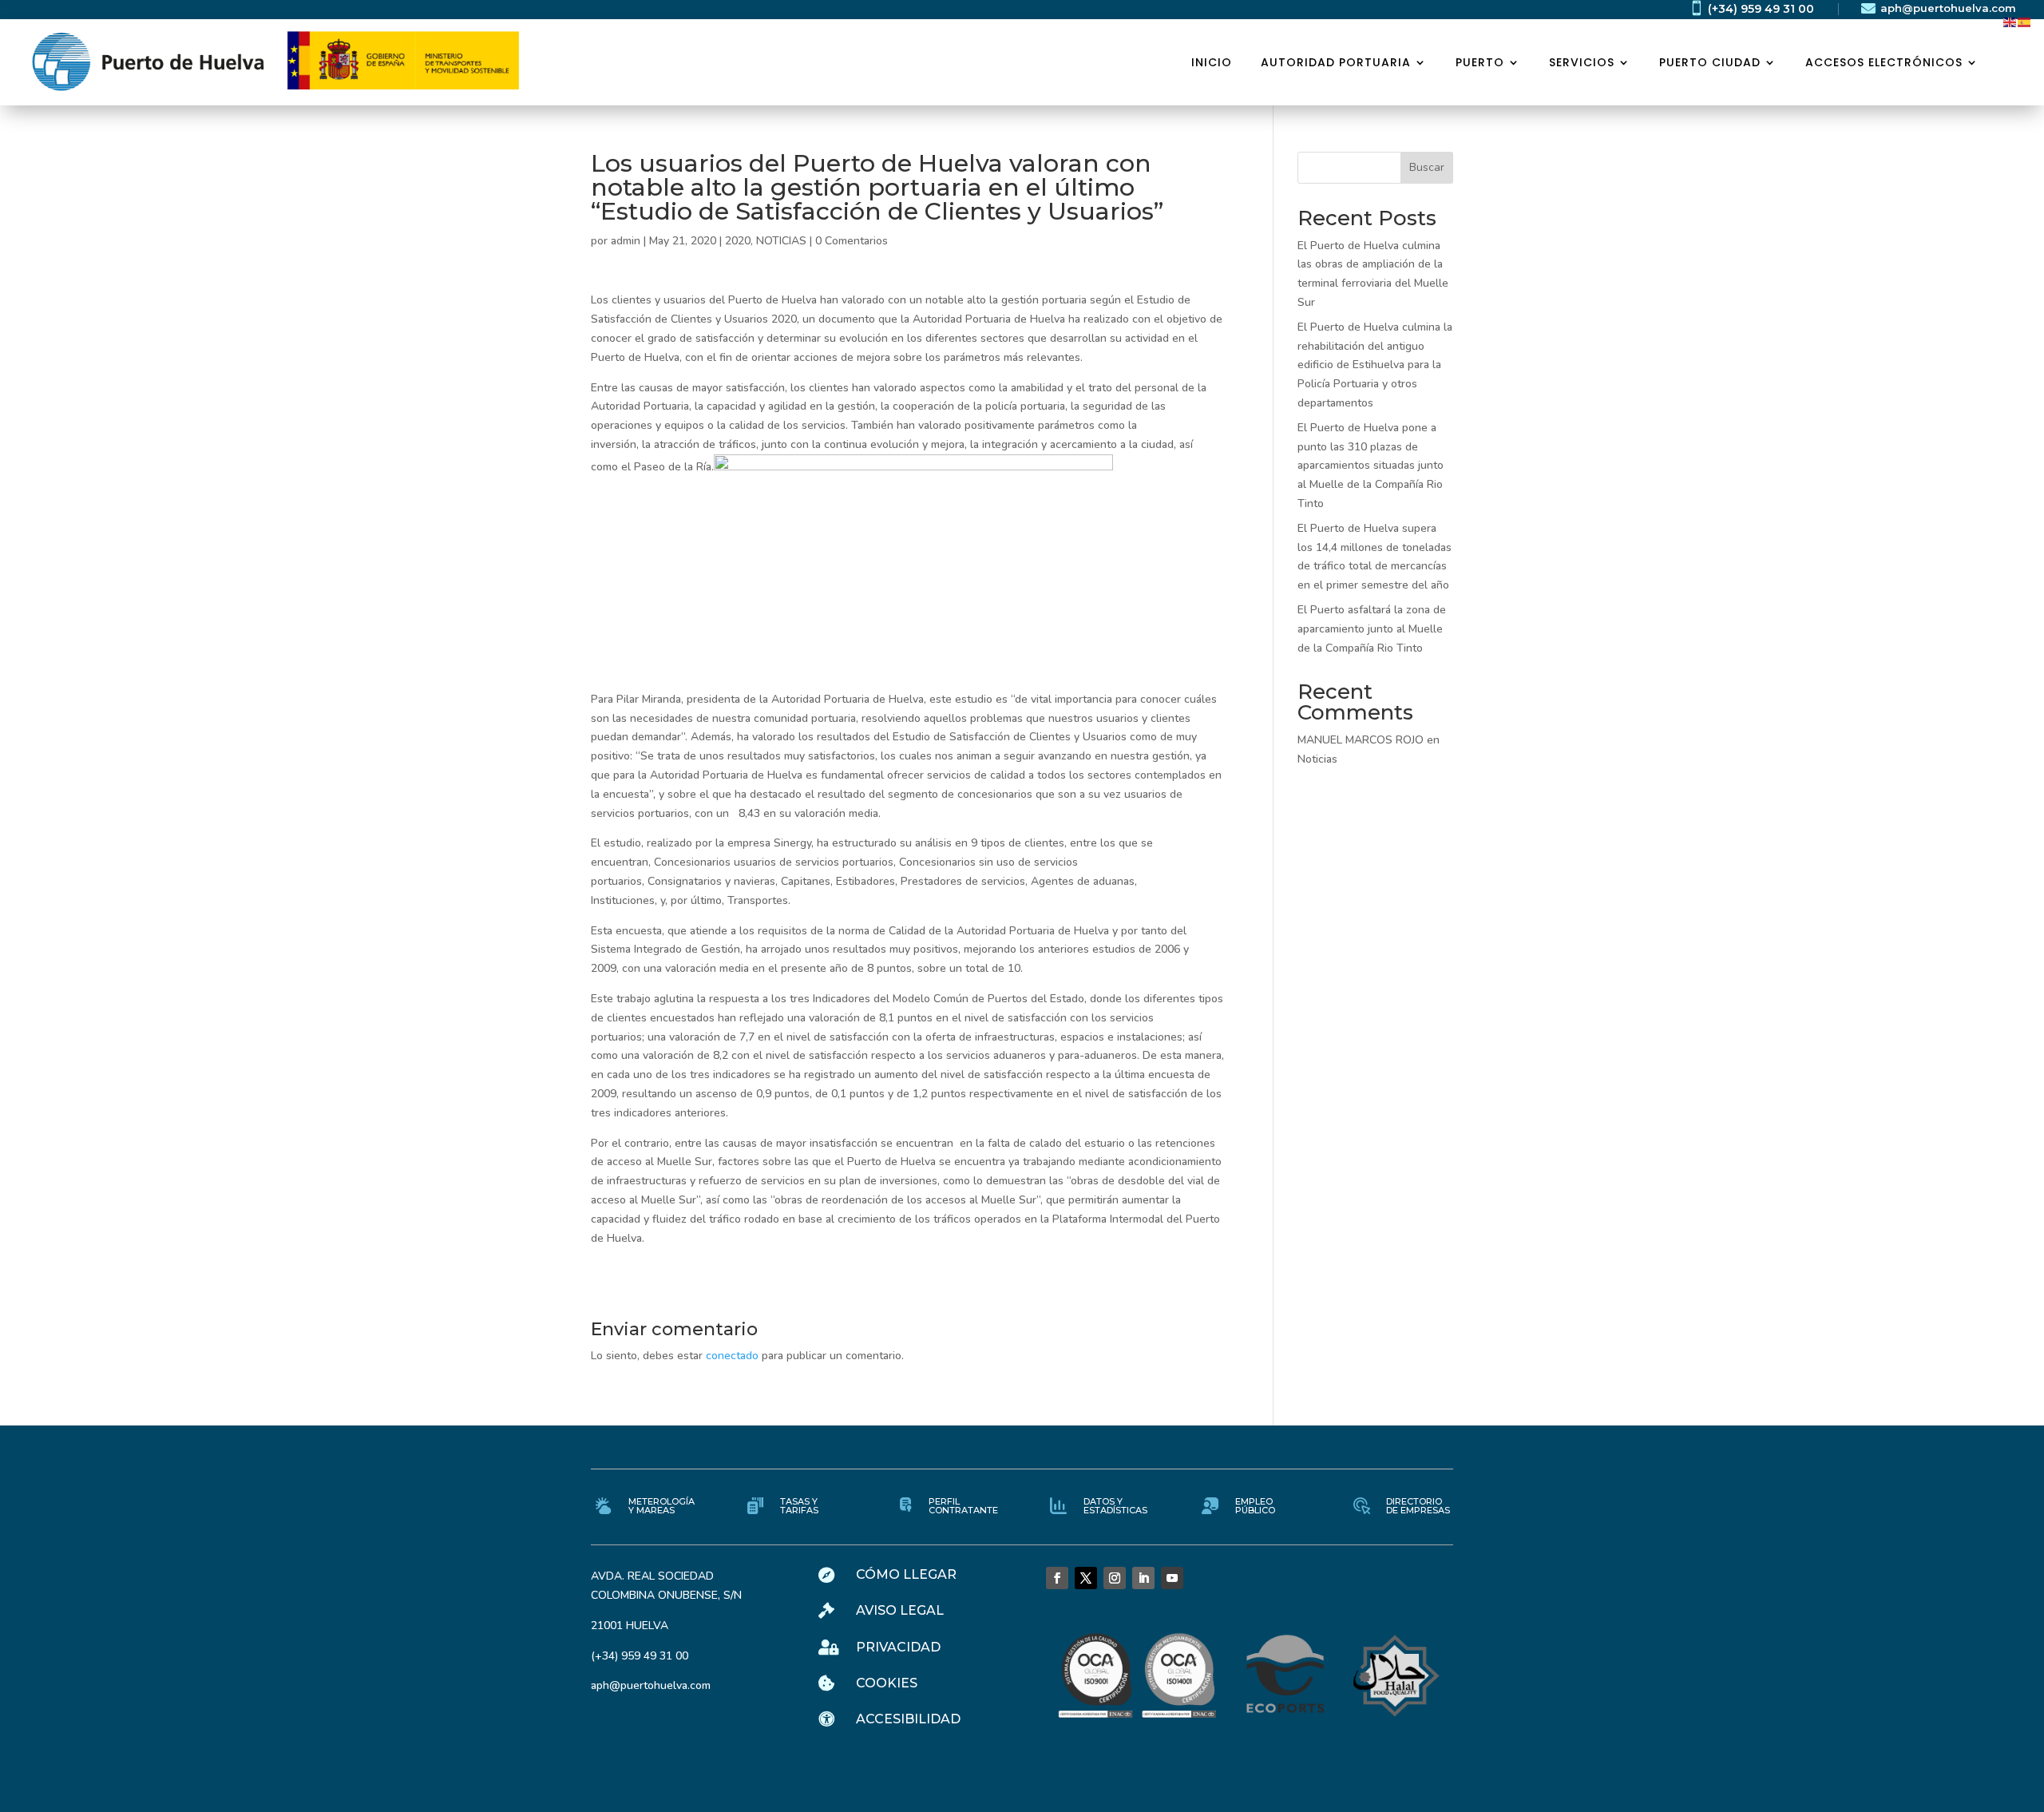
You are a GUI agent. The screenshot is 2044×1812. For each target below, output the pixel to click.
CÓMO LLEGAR (906, 1574)
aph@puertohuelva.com (1948, 8)
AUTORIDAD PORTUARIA (1336, 62)
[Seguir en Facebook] (1057, 1578)
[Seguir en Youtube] (1172, 1578)
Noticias (1317, 759)
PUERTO (1480, 62)
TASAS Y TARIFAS (799, 1506)
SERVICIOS (1582, 62)
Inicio (1212, 62)
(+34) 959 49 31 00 (1761, 9)
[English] (2010, 21)
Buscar (1427, 167)
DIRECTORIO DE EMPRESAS (1418, 1506)
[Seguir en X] (1086, 1578)
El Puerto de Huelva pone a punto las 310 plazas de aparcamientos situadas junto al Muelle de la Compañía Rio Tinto (1371, 466)
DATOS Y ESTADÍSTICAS (1115, 1506)
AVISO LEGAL (900, 1610)
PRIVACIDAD (898, 1647)
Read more (140, 299)
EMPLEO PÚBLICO (1255, 1506)
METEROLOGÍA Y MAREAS (662, 1506)
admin (626, 241)
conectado (732, 1356)
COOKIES (887, 1683)
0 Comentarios (852, 241)
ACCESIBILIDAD (908, 1719)
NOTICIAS (781, 241)
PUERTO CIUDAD (1710, 62)
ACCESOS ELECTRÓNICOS (1884, 62)
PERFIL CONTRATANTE (963, 1506)
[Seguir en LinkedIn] (1143, 1578)
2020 (738, 241)
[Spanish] (2025, 21)
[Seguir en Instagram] (1115, 1578)
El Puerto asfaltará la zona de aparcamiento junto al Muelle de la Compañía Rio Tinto (1372, 629)
